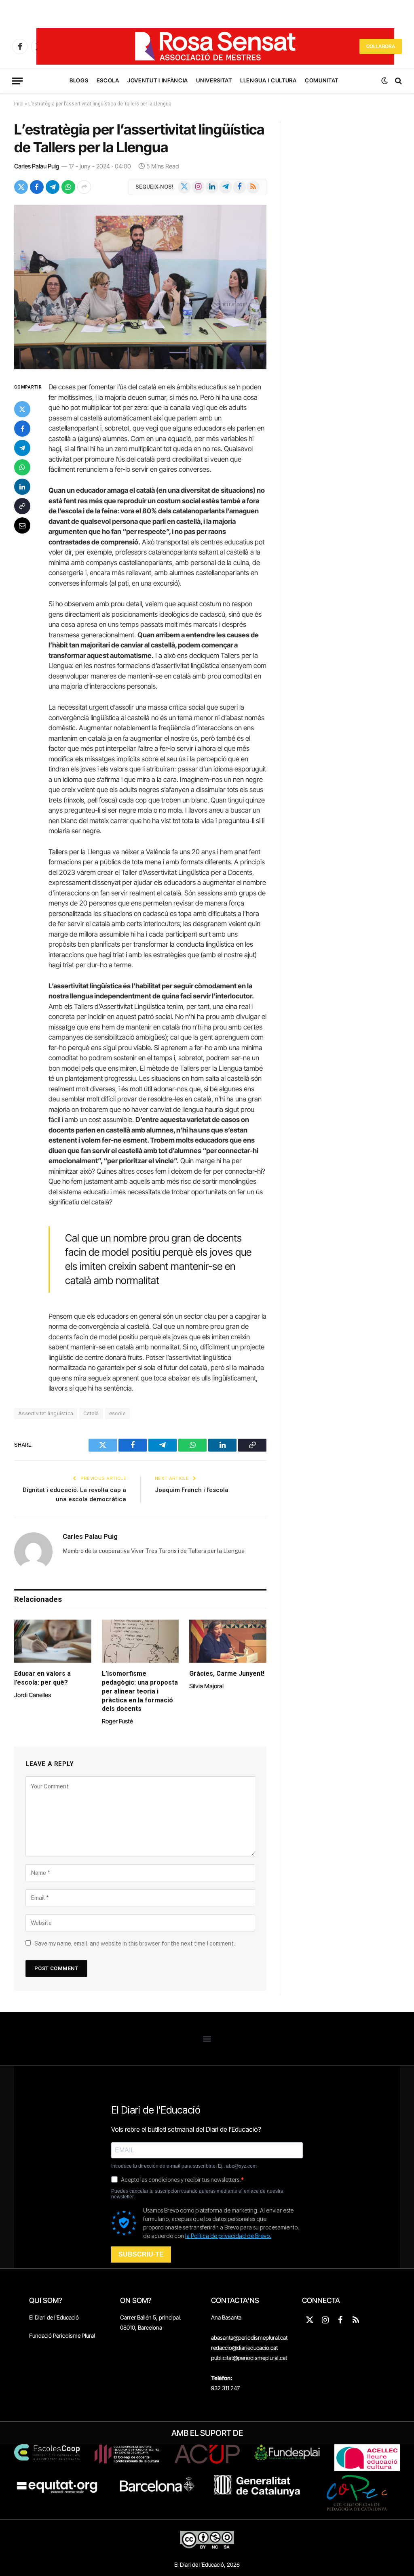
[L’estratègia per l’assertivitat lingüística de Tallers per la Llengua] (140, 287)
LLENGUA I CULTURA (268, 80)
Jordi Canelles (33, 1695)
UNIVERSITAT (214, 80)
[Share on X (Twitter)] (21, 187)
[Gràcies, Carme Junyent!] (228, 1641)
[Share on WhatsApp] (68, 187)
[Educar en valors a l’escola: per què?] (53, 1641)
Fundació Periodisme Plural (62, 2335)
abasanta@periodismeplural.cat (249, 2338)
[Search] (398, 81)
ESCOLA (108, 80)
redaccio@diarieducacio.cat (244, 2348)
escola (117, 1413)
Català (91, 1413)
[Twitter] (22, 409)
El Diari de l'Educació (54, 2317)
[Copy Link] (22, 506)
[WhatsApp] (22, 467)
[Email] (22, 525)
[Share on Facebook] (37, 187)
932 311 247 (225, 2388)
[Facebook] (22, 429)
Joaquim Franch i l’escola (192, 1490)
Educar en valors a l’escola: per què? (42, 1678)
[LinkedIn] (22, 487)
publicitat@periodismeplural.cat (249, 2358)
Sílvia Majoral (206, 1686)
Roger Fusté (117, 1721)
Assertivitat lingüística (46, 1413)
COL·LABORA (381, 46)
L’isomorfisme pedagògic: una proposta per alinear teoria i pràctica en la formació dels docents (140, 1691)
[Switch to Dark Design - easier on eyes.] (384, 81)
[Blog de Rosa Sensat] (215, 46)
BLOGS (79, 80)
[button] (207, 2039)
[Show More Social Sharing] (84, 187)
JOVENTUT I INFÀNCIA (158, 80)
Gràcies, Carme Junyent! (227, 1674)
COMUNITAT (322, 80)
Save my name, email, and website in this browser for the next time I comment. (135, 1944)
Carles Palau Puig (37, 166)
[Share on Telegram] (53, 187)
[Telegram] (22, 448)
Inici (19, 104)
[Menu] (17, 81)
